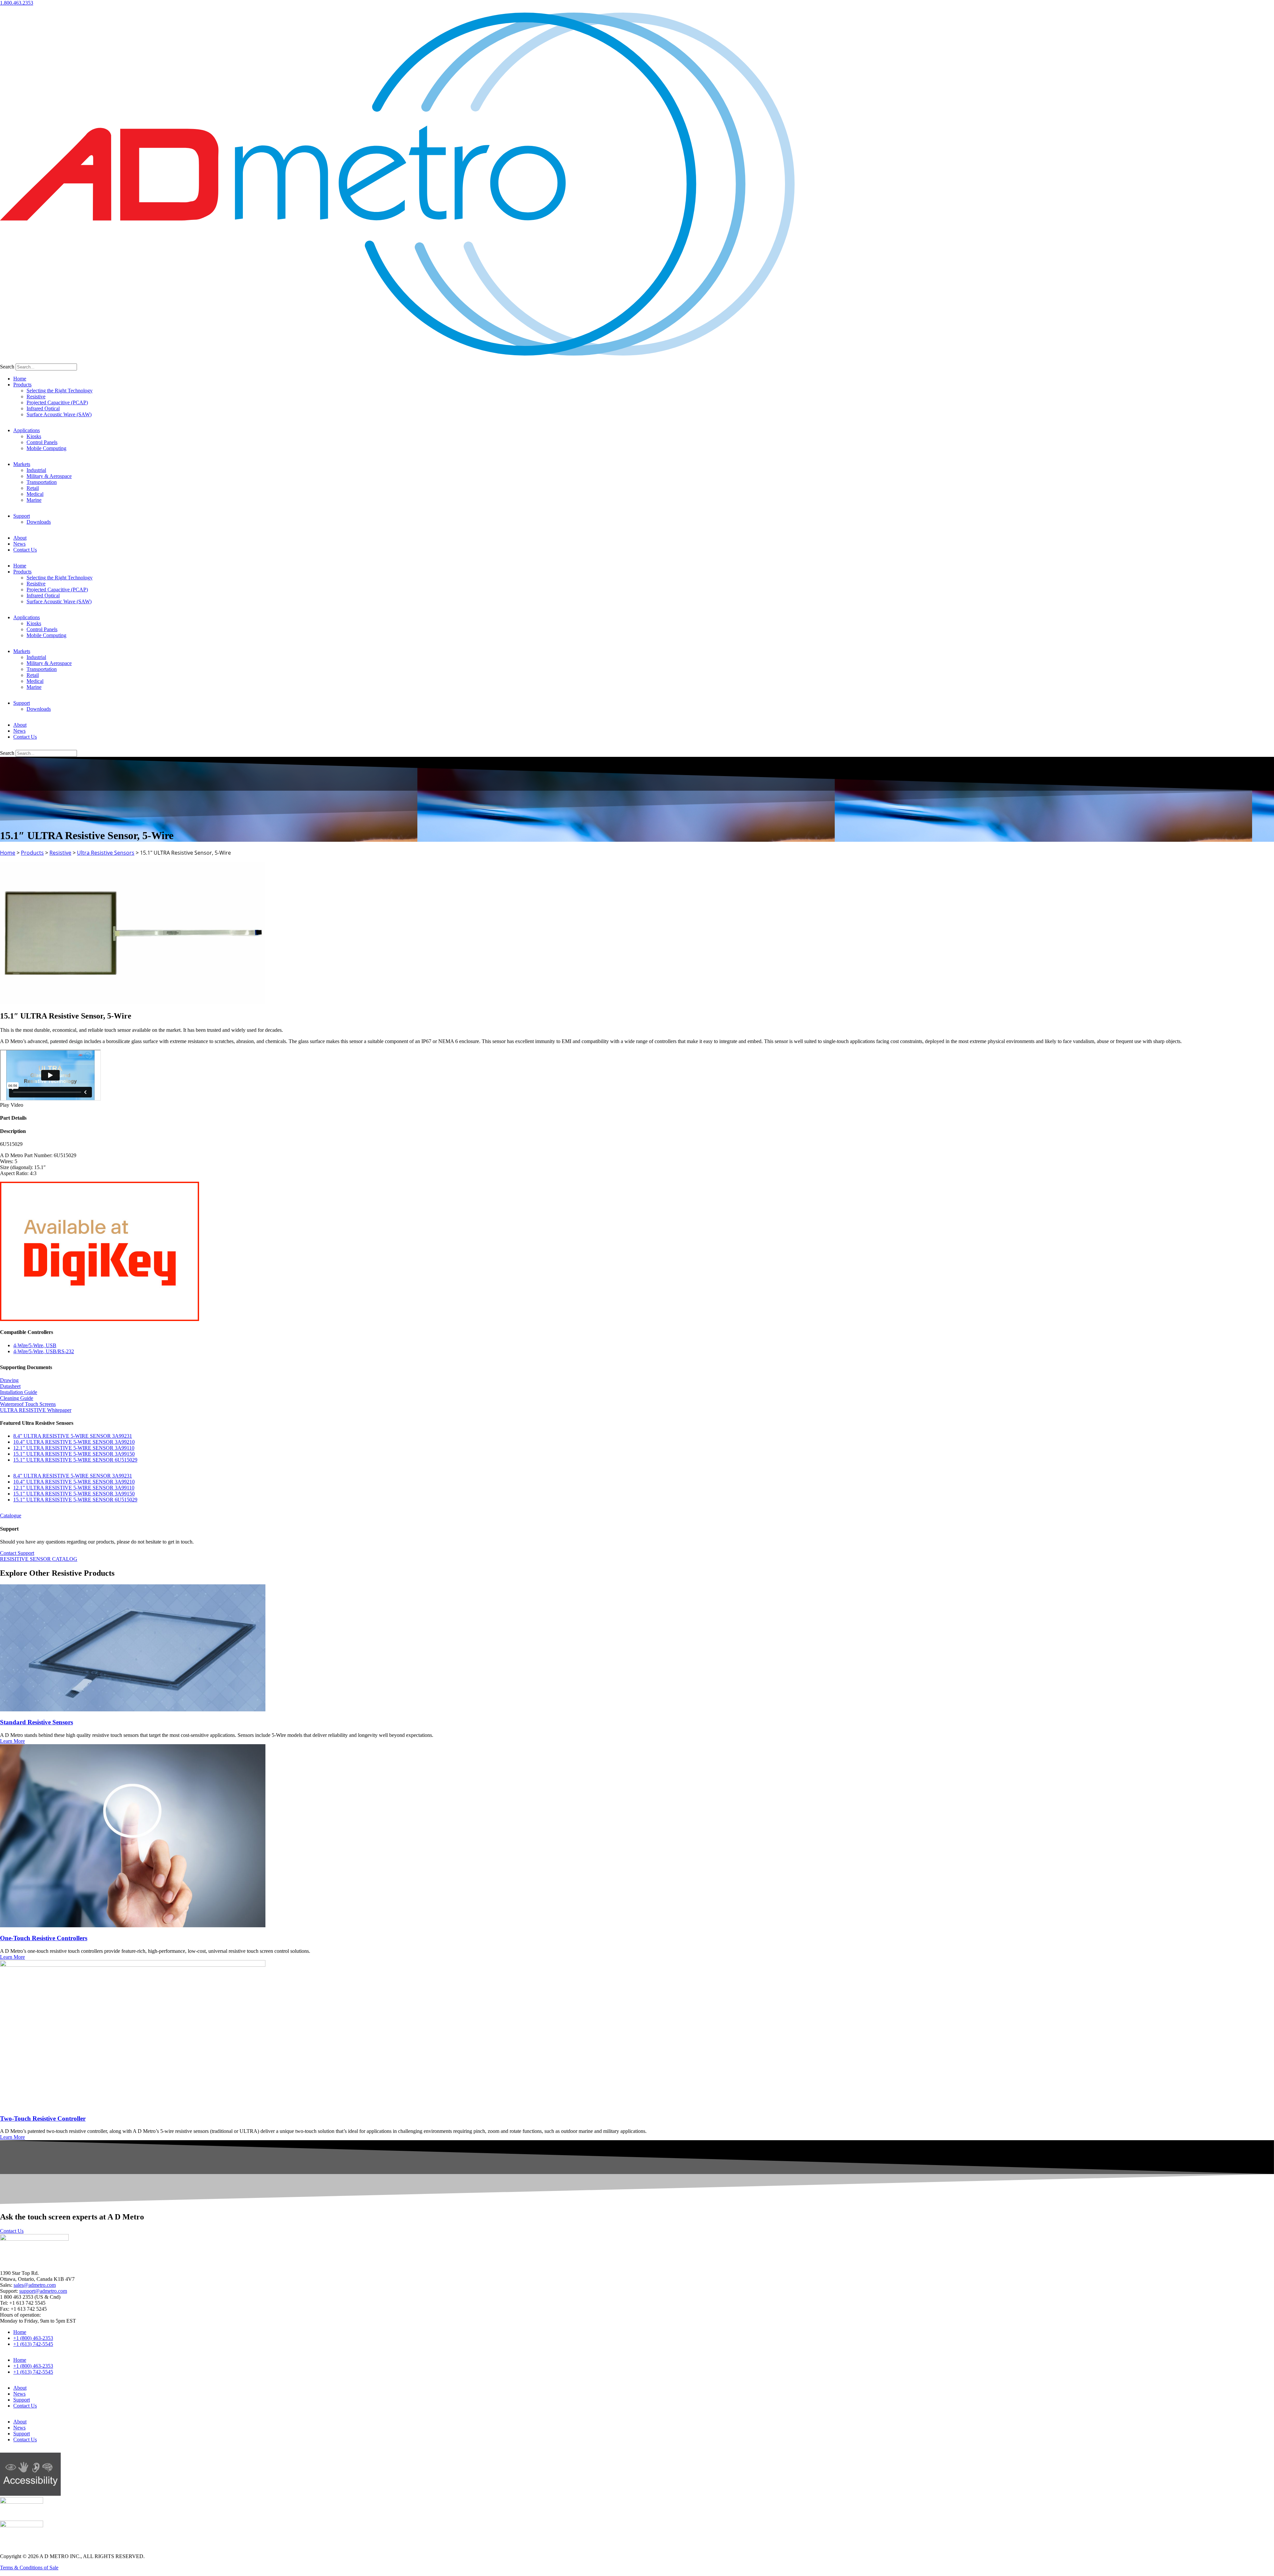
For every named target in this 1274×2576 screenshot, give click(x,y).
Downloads (39, 522)
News (19, 544)
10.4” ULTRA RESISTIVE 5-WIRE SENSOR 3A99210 (74, 1442)
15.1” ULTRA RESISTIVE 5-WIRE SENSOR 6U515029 (75, 1460)
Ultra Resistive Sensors (106, 853)
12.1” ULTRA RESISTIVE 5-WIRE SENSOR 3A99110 (74, 1448)
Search (7, 367)
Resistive (36, 396)
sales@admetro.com (35, 2285)
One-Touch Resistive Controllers (44, 1938)
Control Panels (42, 442)
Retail (33, 488)
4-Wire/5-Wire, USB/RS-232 (44, 1351)
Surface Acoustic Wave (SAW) (59, 414)
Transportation (42, 482)
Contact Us (25, 550)
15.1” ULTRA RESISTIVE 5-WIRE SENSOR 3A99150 (74, 1454)
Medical (35, 494)
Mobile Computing (46, 448)
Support (22, 516)
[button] (637, 1105)
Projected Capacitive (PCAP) (57, 402)
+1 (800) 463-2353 (33, 2338)
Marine (34, 500)
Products (22, 385)
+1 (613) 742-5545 (33, 2344)
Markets (22, 464)
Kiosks (34, 436)
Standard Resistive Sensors (36, 1722)
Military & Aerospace (49, 476)
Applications (27, 430)
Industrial (36, 470)
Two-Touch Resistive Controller (43, 2118)
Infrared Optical (43, 408)
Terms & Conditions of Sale (29, 2568)
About (20, 538)
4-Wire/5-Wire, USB (35, 1345)
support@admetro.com (43, 2291)
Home (20, 379)
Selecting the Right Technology (60, 391)
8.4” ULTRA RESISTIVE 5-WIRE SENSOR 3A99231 (73, 1436)
